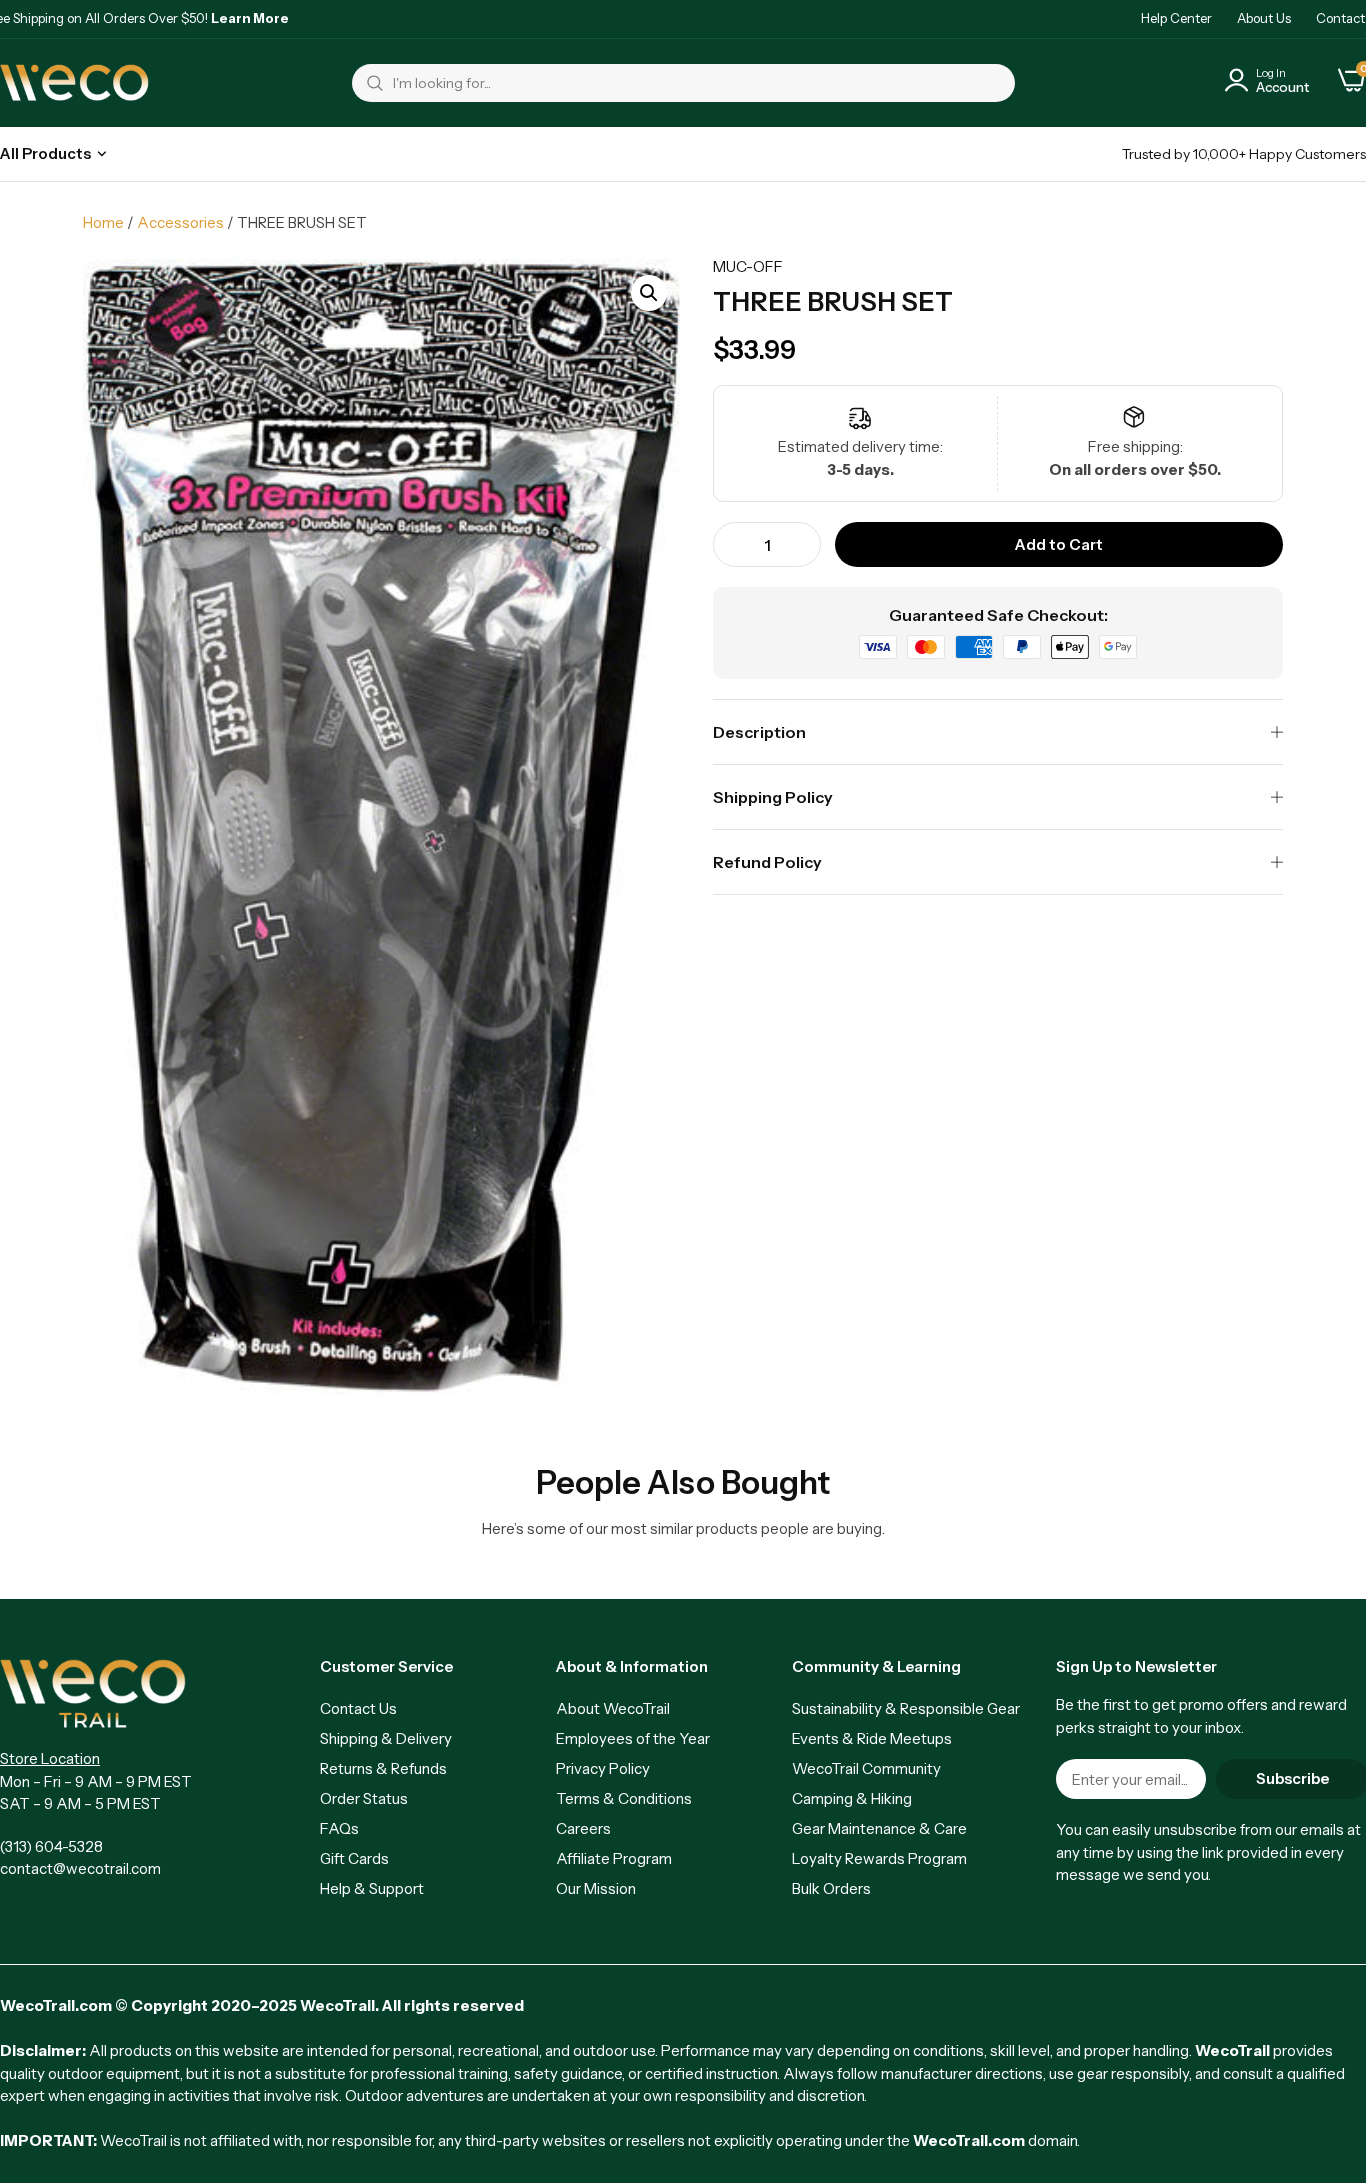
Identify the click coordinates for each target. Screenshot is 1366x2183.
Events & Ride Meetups (872, 1738)
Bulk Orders (831, 1888)
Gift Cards (354, 1858)
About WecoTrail (613, 1708)
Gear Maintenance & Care (879, 1828)
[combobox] (683, 83)
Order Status (364, 1798)
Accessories (180, 222)
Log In (1271, 73)
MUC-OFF (748, 266)
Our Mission (596, 1888)
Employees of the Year (633, 1738)
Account (1282, 87)
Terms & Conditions (624, 1798)
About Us (1264, 18)
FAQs (339, 1828)
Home (103, 222)
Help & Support (372, 1888)
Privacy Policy (603, 1768)
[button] (649, 293)
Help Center (1176, 18)
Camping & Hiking (852, 1798)
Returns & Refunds (383, 1768)
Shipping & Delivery (386, 1738)
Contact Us (358, 1708)
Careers (583, 1828)
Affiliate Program (614, 1858)
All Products (45, 153)
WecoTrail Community (866, 1768)
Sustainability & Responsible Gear (906, 1708)
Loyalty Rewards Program (879, 1858)
